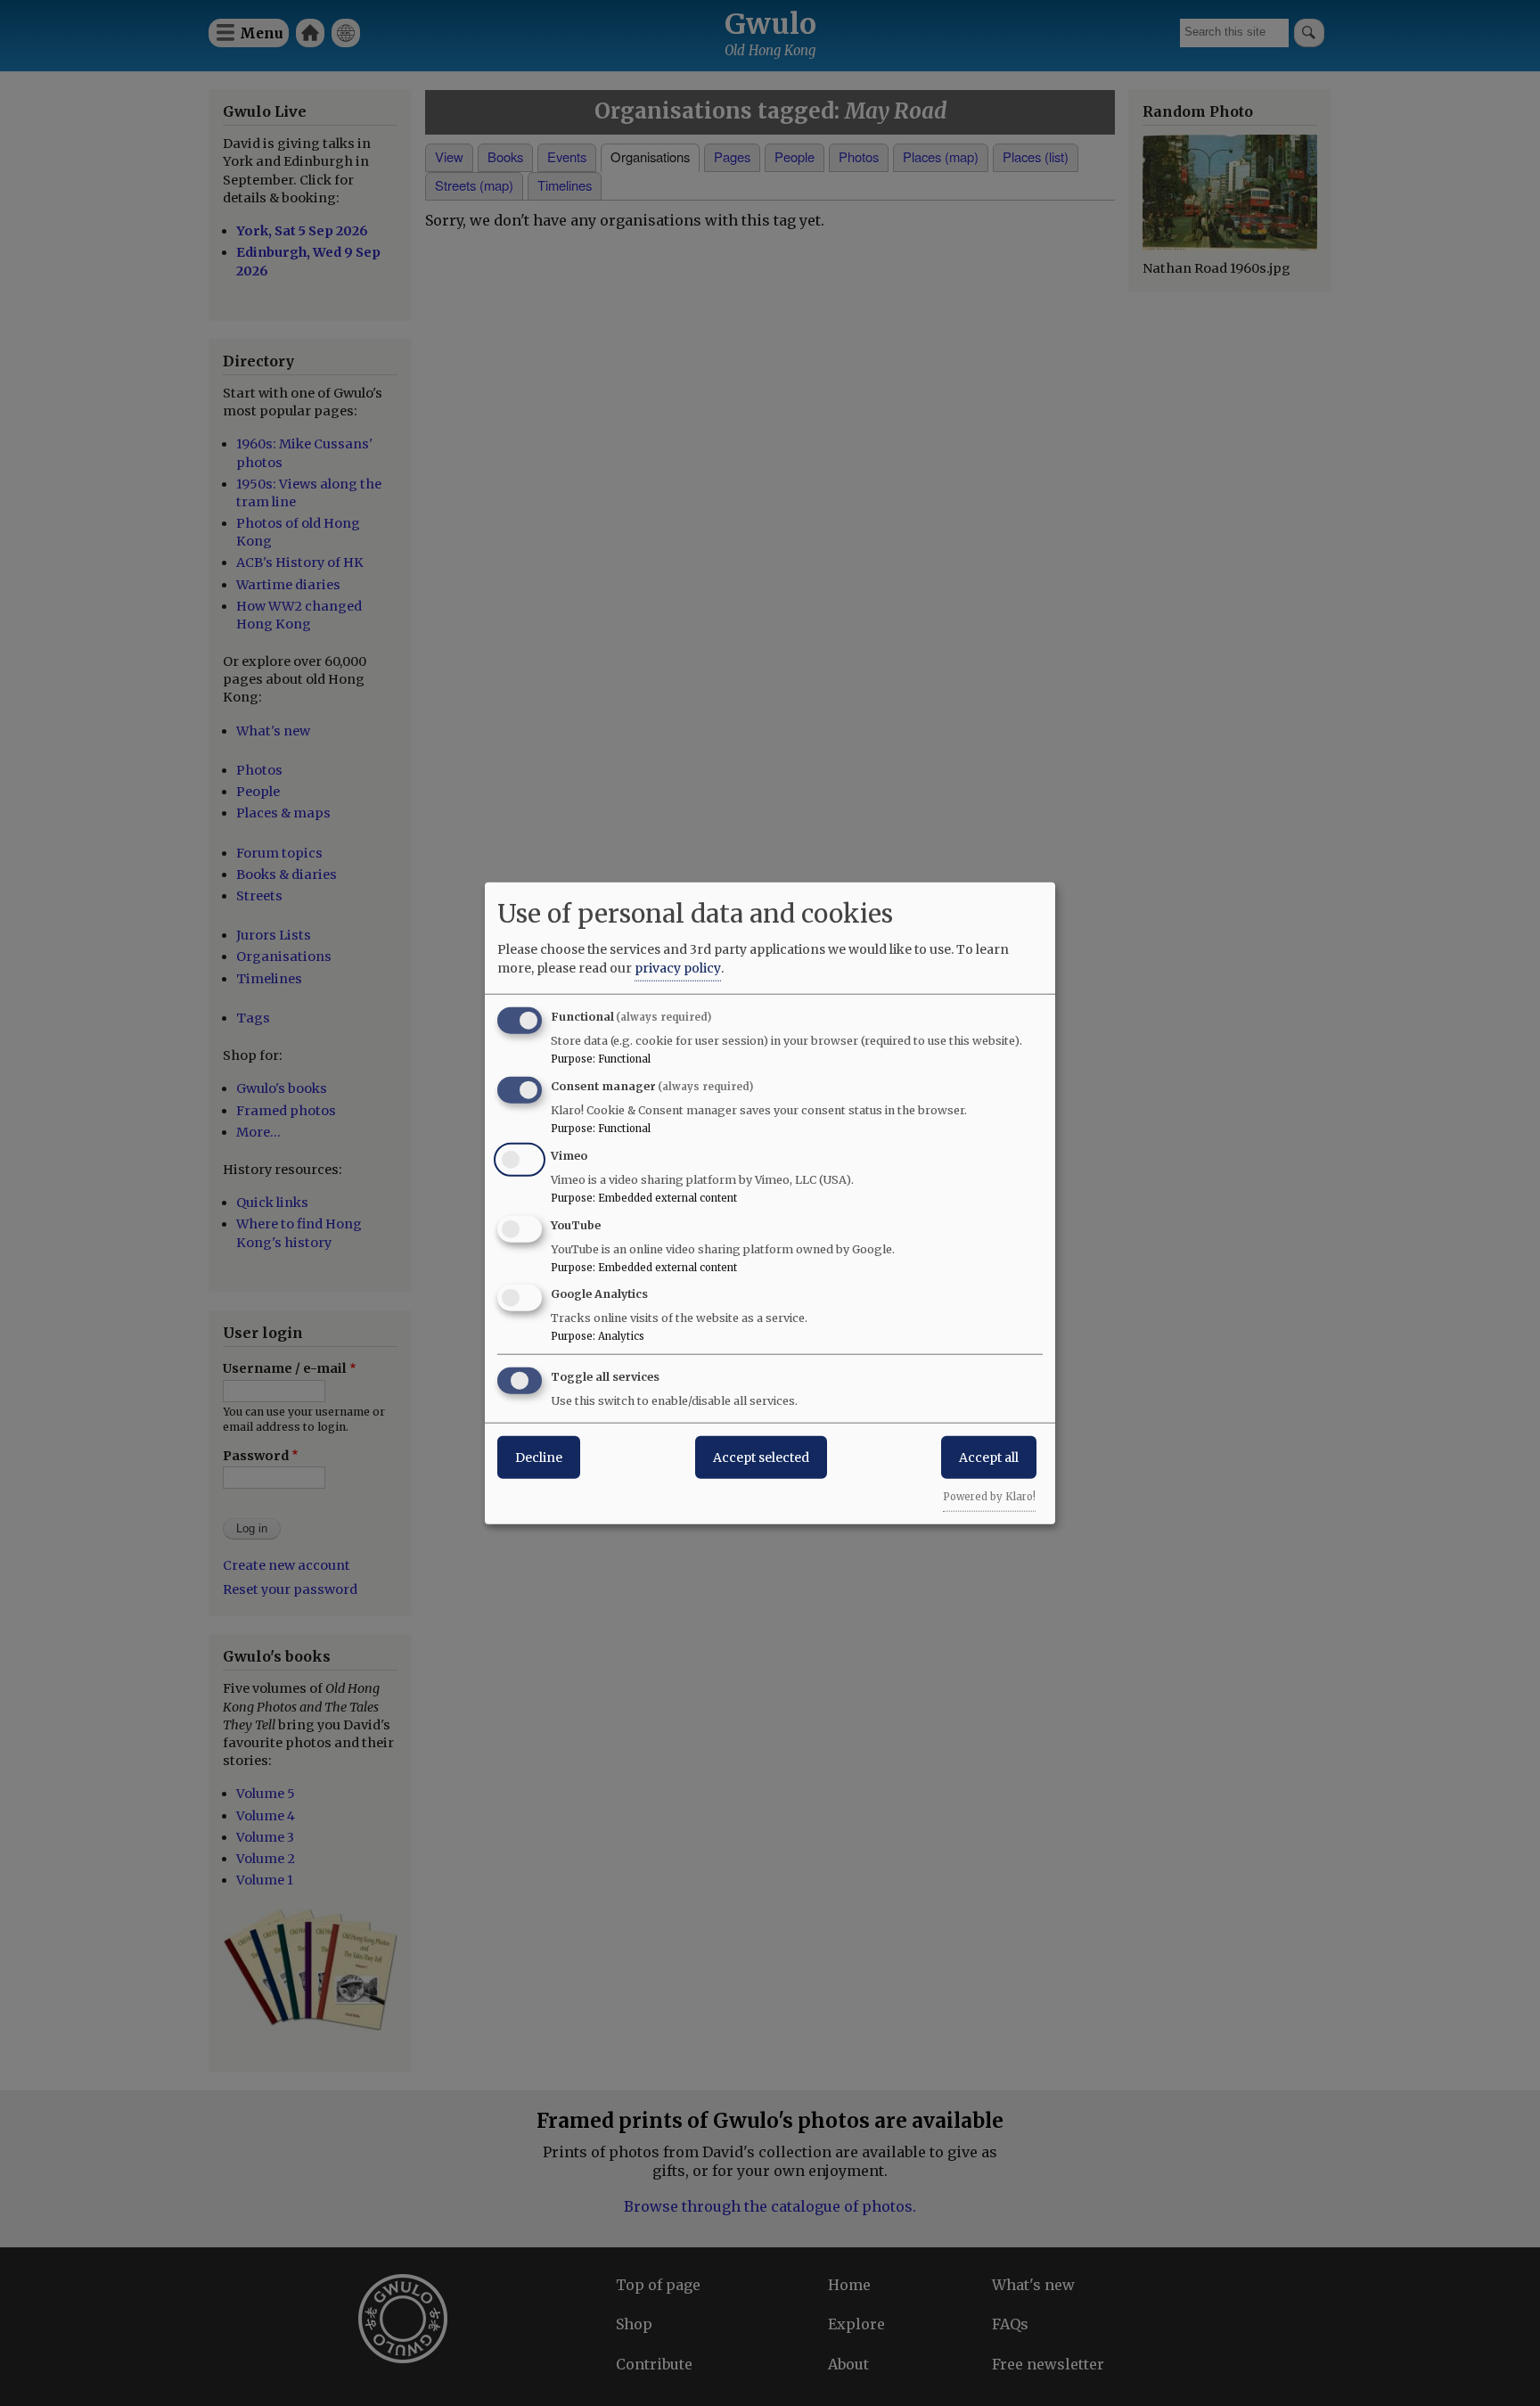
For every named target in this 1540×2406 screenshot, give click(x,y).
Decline (539, 1458)
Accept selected (761, 1458)
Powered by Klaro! (989, 1497)
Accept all (989, 1458)
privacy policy (678, 968)
